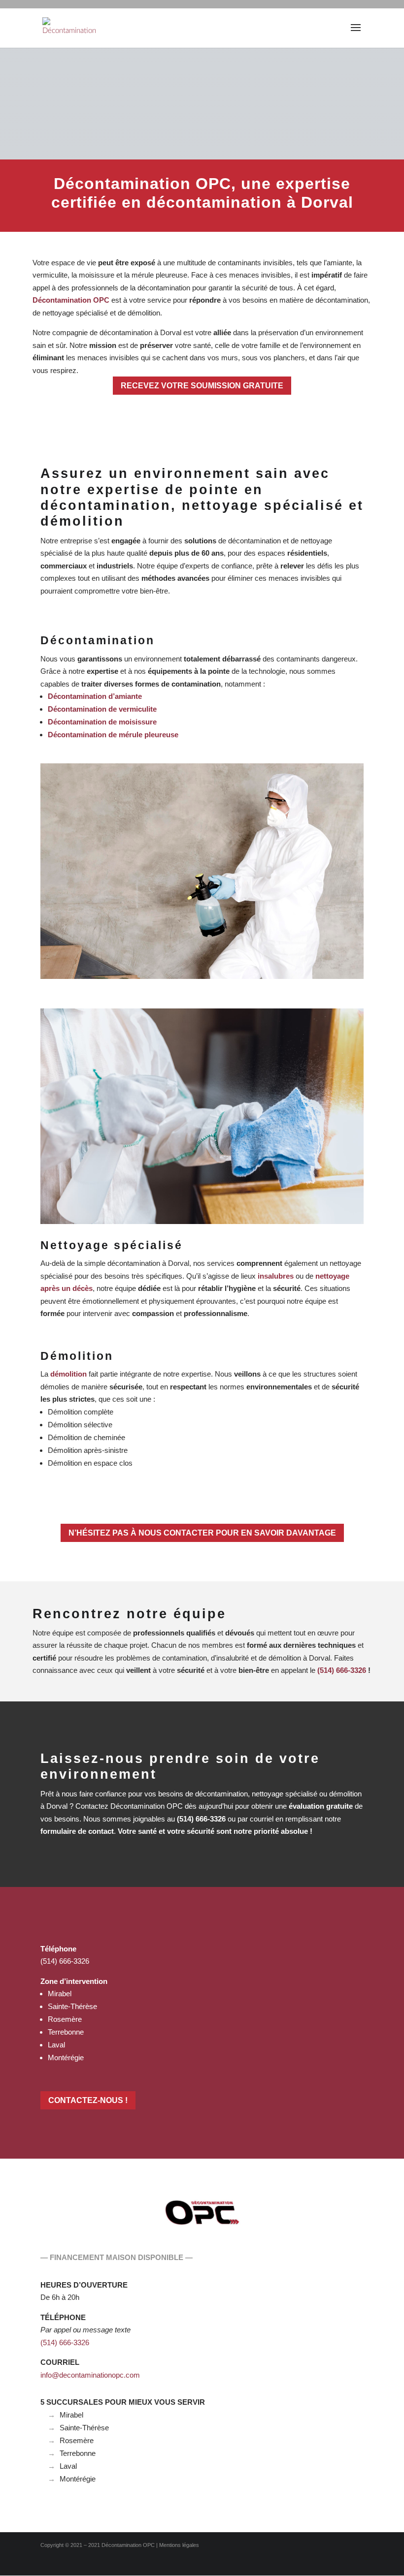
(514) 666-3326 (65, 1961)
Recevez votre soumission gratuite (202, 385)
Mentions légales (179, 2545)
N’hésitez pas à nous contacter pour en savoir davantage (202, 1533)
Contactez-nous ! (86, 2100)
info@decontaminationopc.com (90, 2375)
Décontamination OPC (128, 2545)
